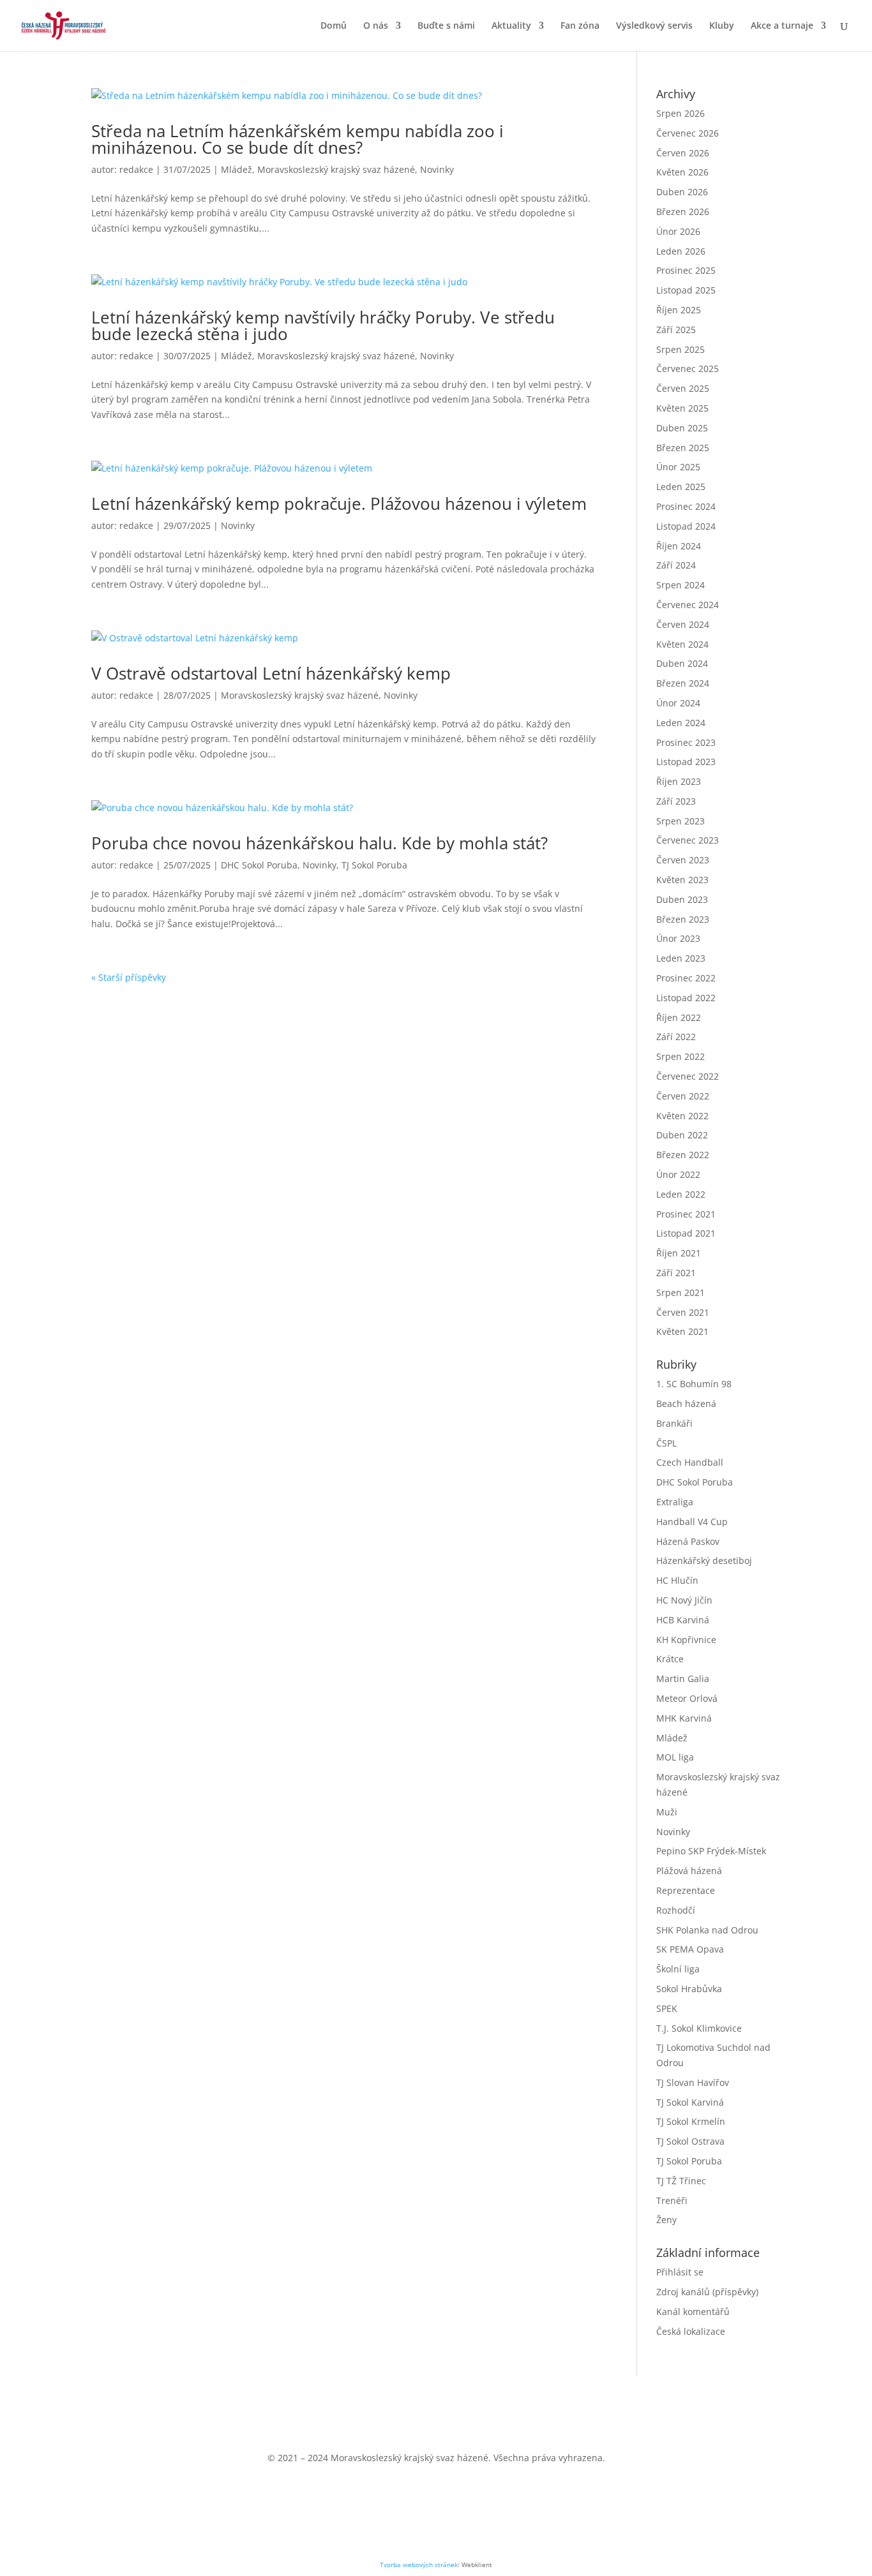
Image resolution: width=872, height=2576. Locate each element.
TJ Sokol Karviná (690, 2102)
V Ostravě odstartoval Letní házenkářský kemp (271, 673)
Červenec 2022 (688, 1076)
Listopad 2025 (686, 290)
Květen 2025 (682, 408)
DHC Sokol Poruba (259, 865)
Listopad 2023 (686, 762)
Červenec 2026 (688, 133)
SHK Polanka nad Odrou (707, 1930)
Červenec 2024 (688, 605)
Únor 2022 (678, 1174)
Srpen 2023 (680, 821)
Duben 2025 (682, 428)
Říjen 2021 (679, 1253)
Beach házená (686, 1403)
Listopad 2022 (686, 998)
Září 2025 (676, 330)
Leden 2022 (681, 1194)
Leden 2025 (681, 487)
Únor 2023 (678, 938)
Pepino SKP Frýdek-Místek (711, 1851)
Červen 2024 (683, 624)
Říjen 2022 (679, 1017)
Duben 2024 (682, 663)
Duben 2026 (682, 192)
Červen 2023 (683, 860)
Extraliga (675, 1502)
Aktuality (511, 26)
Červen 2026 (683, 153)
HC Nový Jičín (684, 1600)
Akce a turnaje (782, 26)
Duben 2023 (682, 899)
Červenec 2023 (688, 840)
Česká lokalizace (691, 2331)
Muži (667, 1812)
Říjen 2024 (679, 546)
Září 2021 (676, 1273)
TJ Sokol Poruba (374, 865)
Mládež (237, 169)
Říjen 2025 (679, 310)
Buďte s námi (446, 26)
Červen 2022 (683, 1096)
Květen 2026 (682, 172)
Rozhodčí (676, 1910)
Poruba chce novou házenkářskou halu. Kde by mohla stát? (319, 843)
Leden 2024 (681, 723)
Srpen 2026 (680, 113)
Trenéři (672, 2200)
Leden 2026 (681, 251)
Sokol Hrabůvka (689, 1989)
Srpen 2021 (680, 1292)
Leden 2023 (681, 958)
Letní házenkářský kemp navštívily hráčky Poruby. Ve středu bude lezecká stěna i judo (323, 325)
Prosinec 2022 (686, 978)
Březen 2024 (683, 683)
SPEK (667, 2008)
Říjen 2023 (679, 781)
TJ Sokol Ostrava (690, 2141)
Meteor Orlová (687, 1698)
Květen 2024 (682, 644)
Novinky (437, 169)
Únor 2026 (678, 231)
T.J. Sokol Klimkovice (699, 2028)
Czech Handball (690, 1462)
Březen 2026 (683, 212)
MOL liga (675, 1757)
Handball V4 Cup (692, 1522)
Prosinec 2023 (686, 742)
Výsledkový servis (654, 26)
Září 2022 (676, 1037)
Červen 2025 (683, 388)
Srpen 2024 (680, 585)
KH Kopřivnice (686, 1640)
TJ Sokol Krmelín (691, 2121)
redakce (136, 169)
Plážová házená (689, 1871)
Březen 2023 (683, 919)
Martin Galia (683, 1679)
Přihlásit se (680, 2272)
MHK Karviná (684, 1718)
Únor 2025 (678, 467)
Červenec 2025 (688, 369)
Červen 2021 (683, 1312)
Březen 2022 (683, 1155)
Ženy (666, 2220)
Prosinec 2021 (686, 1214)
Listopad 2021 (686, 1233)
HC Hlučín (677, 1580)
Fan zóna (580, 26)
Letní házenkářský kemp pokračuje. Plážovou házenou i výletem (339, 503)
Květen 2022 (682, 1116)
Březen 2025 (683, 448)
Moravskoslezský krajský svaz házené (336, 169)
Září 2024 (676, 565)
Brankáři (674, 1423)
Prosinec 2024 (686, 506)
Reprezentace (686, 1890)
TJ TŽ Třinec (681, 2181)
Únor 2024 (678, 703)
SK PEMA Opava (690, 1949)
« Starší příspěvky (129, 977)
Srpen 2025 (680, 349)
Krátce (670, 1659)
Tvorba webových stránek (419, 2565)
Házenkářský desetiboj (704, 1560)
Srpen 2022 (680, 1056)
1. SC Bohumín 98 (694, 1384)
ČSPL (666, 1443)
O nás (376, 26)
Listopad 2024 (686, 526)
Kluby (722, 26)
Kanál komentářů (693, 2312)
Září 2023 (676, 801)
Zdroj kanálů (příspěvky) (707, 2292)
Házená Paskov (688, 1541)
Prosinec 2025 (686, 270)
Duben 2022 (682, 1135)
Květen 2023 (682, 880)
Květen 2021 (682, 1331)
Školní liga (678, 1969)
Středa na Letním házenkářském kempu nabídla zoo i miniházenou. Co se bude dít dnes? (297, 139)
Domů (334, 26)
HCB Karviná (683, 1620)
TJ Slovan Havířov (693, 2082)
